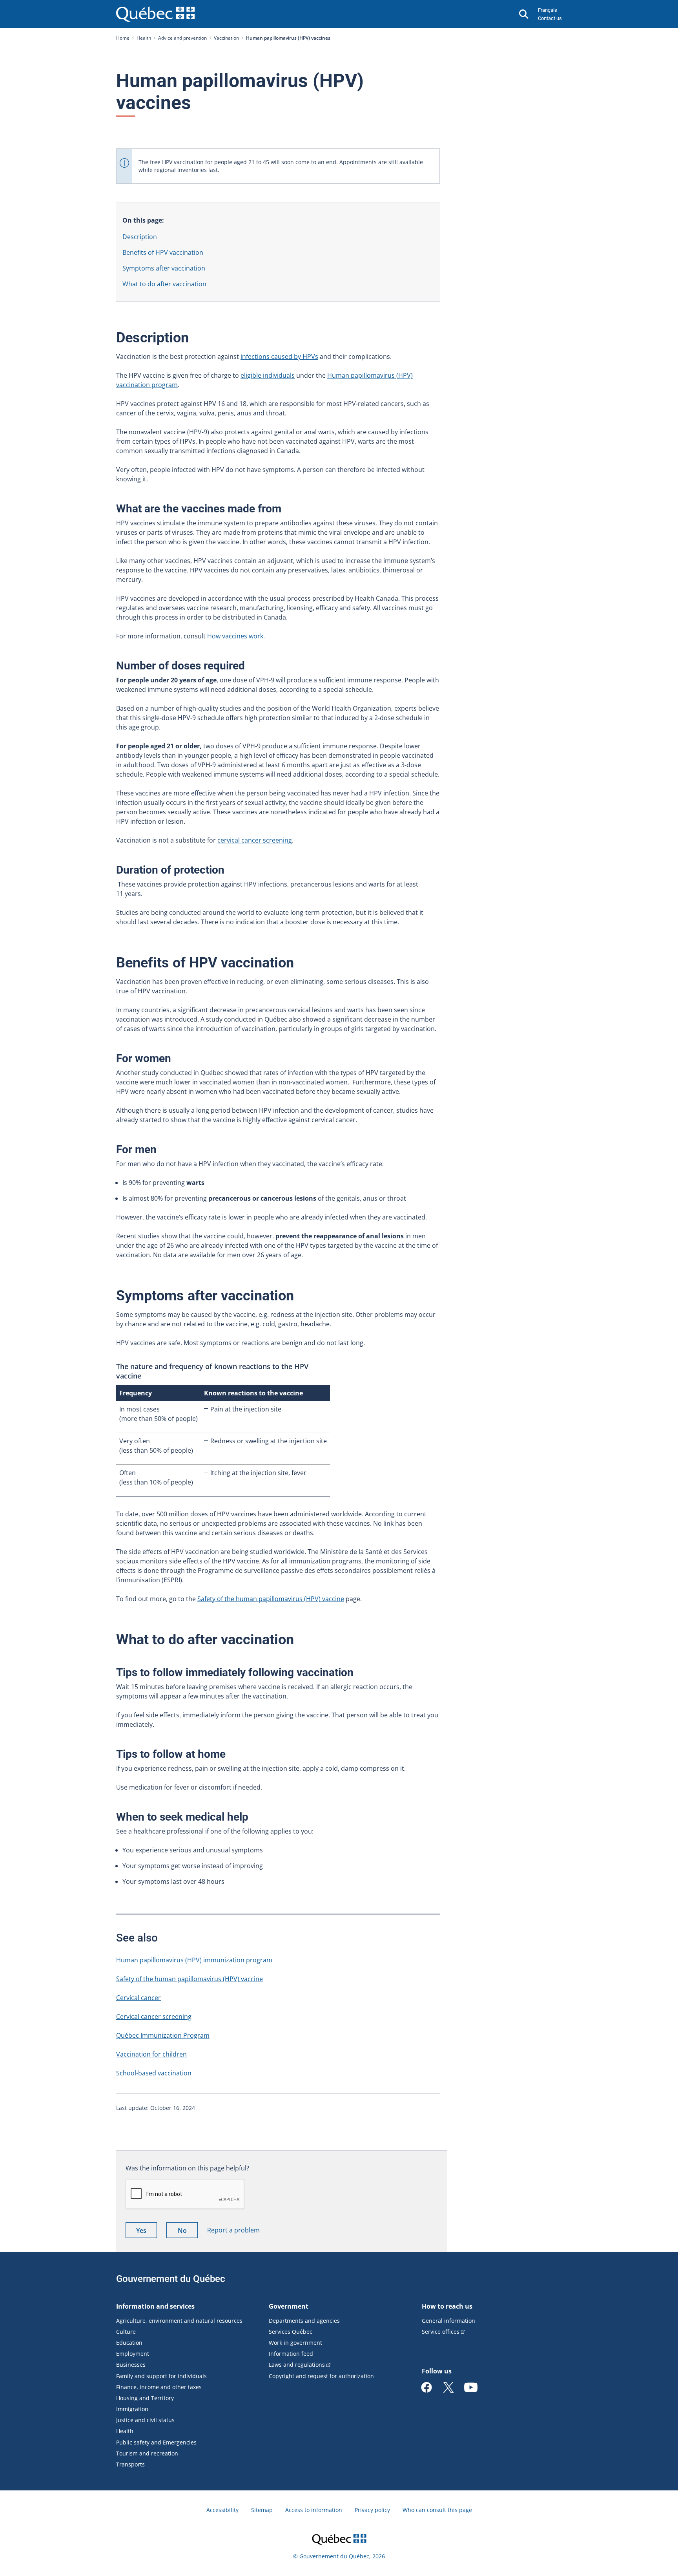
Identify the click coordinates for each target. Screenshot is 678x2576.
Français (548, 10)
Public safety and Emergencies (156, 2442)
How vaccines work (235, 636)
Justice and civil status (145, 2420)
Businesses (131, 2365)
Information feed (291, 2354)
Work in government (295, 2343)
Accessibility (222, 2510)
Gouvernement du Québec (171, 2279)
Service (441, 2332)
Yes (147, 2232)
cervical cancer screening (255, 840)
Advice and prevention (182, 38)
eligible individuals (268, 375)
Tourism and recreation (147, 2453)
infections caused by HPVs (279, 357)
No (188, 2232)
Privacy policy (372, 2510)
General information (448, 2321)
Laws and (297, 2365)
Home (123, 38)
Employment (133, 2354)
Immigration (132, 2409)
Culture (126, 2332)
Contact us (550, 18)
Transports (130, 2464)
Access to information (314, 2510)
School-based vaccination (154, 2073)
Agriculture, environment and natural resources (179, 2321)
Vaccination (226, 38)
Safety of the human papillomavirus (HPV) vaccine (271, 1599)
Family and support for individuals (161, 2376)
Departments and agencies (304, 2321)
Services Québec (291, 2332)
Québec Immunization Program (163, 2035)
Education (129, 2343)
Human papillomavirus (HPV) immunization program (194, 1960)
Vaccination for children (151, 2054)
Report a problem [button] (233, 2230)
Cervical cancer (139, 1998)
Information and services (155, 2306)
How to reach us (447, 2306)
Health (144, 38)
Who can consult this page (437, 2510)
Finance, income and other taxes (159, 2387)
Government (289, 2306)
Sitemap (262, 2510)
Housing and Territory (145, 2398)
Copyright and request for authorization (321, 2376)
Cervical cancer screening (154, 2017)
